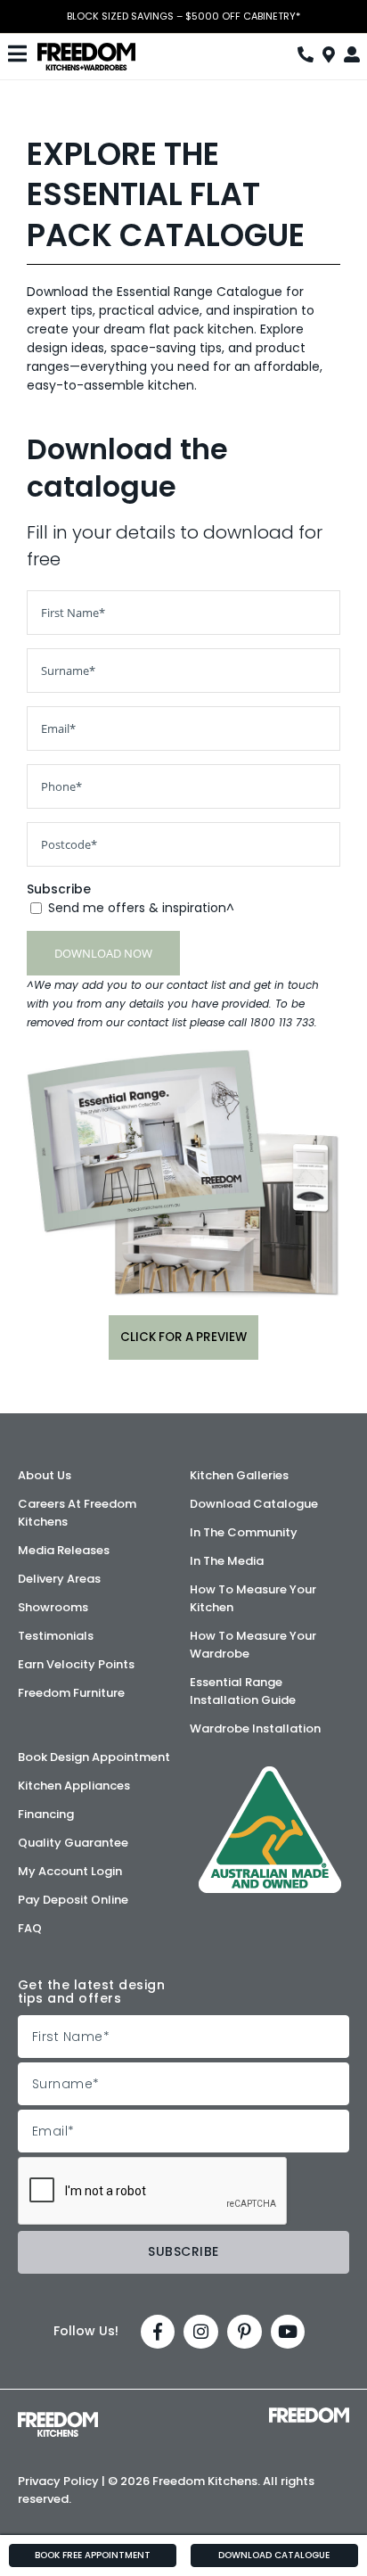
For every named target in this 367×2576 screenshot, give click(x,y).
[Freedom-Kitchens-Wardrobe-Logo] (86, 49)
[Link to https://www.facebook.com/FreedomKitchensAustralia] (158, 2332)
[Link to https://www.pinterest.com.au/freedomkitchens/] (245, 2332)
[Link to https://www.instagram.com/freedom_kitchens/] (201, 2332)
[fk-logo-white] (58, 2418)
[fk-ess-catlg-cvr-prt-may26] (183, 1056)
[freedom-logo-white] (309, 2414)
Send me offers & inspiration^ (141, 908)
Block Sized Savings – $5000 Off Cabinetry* (183, 16)
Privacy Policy (58, 2481)
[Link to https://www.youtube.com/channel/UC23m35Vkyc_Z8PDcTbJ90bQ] (288, 2332)
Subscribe (59, 889)
